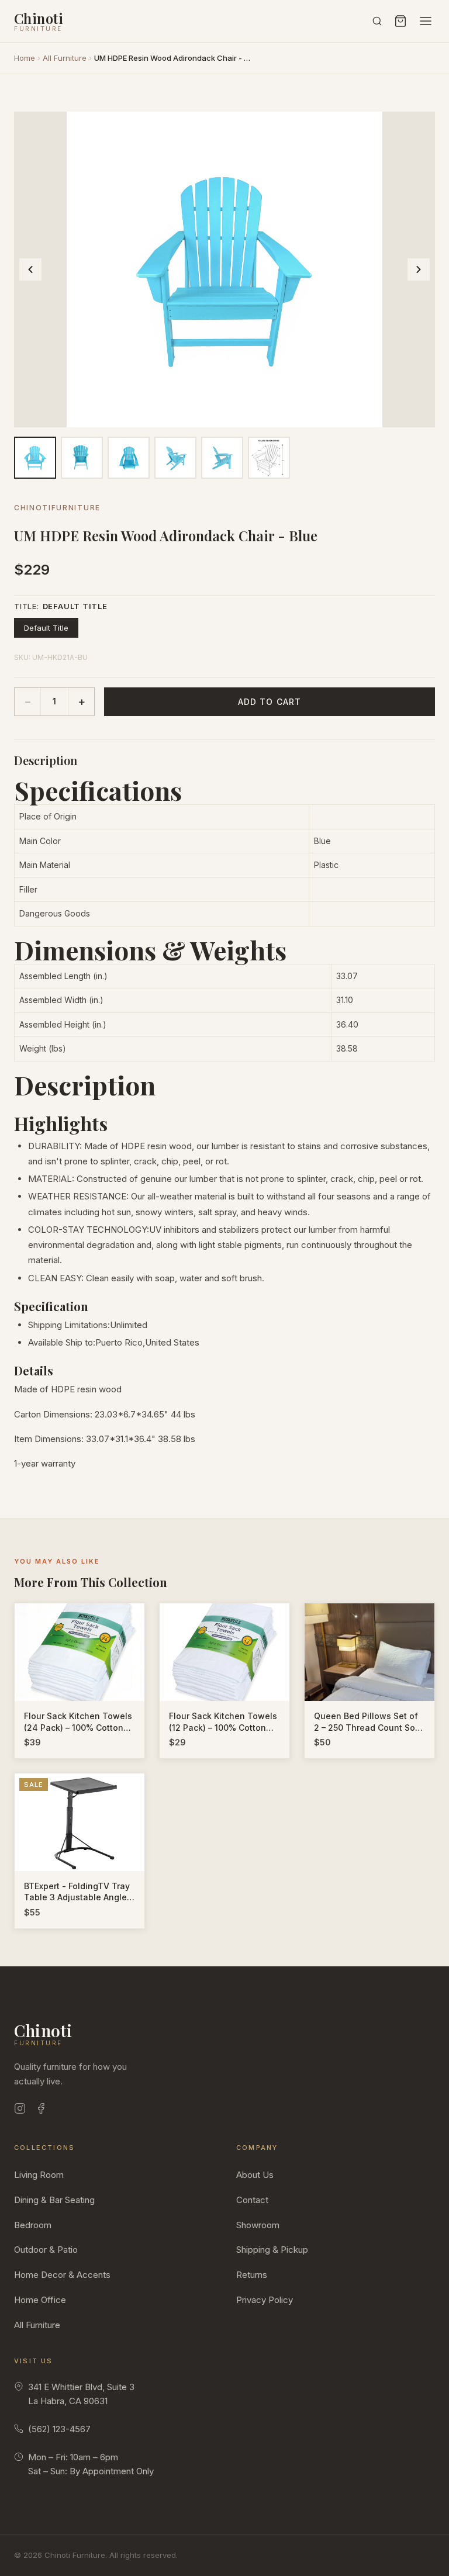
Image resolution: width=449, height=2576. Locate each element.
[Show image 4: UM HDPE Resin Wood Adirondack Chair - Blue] (175, 458)
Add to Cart (270, 702)
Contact (252, 2200)
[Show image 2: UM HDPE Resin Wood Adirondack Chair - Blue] (82, 458)
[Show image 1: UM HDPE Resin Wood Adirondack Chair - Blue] (35, 458)
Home (25, 58)
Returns (252, 2275)
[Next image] (419, 269)
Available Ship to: (62, 1342)
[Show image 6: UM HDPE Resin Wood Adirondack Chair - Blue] (269, 458)
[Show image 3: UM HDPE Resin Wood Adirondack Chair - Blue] (129, 458)
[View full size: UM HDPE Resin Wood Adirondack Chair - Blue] (224, 269)
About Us (255, 2175)
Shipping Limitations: (69, 1325)
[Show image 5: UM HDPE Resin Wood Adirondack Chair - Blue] (222, 458)
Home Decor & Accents (62, 2275)
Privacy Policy (265, 2300)
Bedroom (33, 2225)
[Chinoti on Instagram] (20, 2110)
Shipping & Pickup (272, 2250)
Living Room (39, 2175)
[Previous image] (30, 269)
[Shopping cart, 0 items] (400, 21)
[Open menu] (426, 21)
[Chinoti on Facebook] (41, 2110)
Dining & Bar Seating (54, 2200)
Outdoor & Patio (46, 2250)
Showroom (258, 2225)
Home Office (40, 2300)
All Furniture (65, 58)
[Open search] (377, 21)
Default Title (46, 628)
